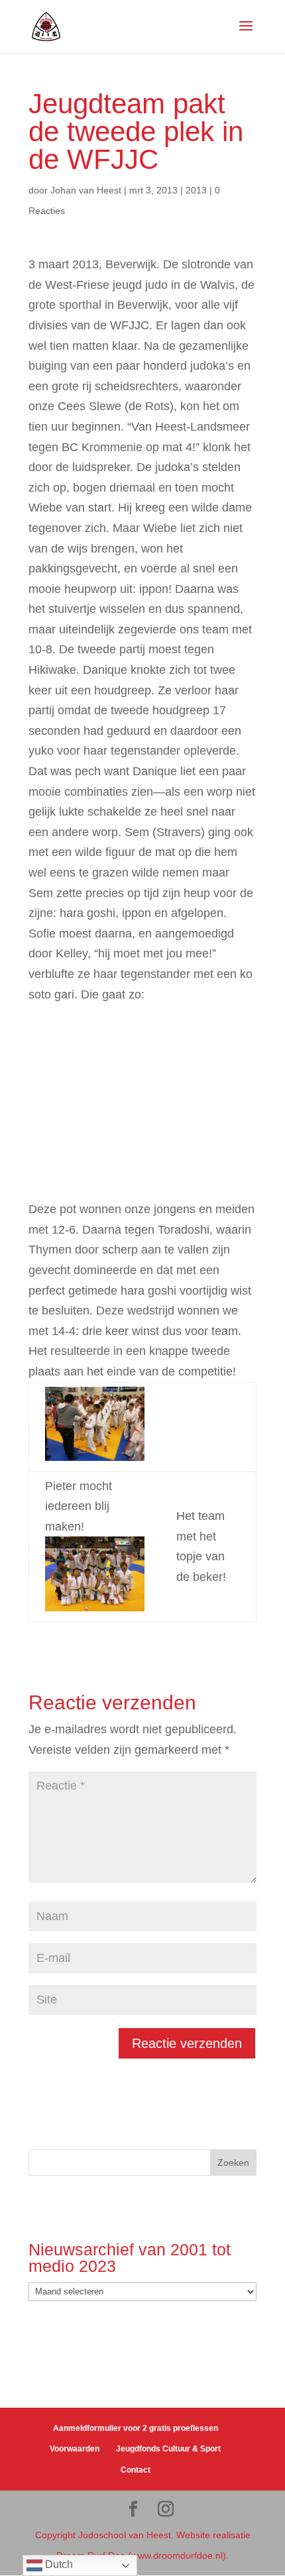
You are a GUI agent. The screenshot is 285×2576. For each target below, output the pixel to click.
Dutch (58, 2564)
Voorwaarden (75, 2449)
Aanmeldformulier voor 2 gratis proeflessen (136, 2428)
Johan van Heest (86, 190)
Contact (136, 2470)
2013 (196, 190)
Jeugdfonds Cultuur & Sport (168, 2449)
